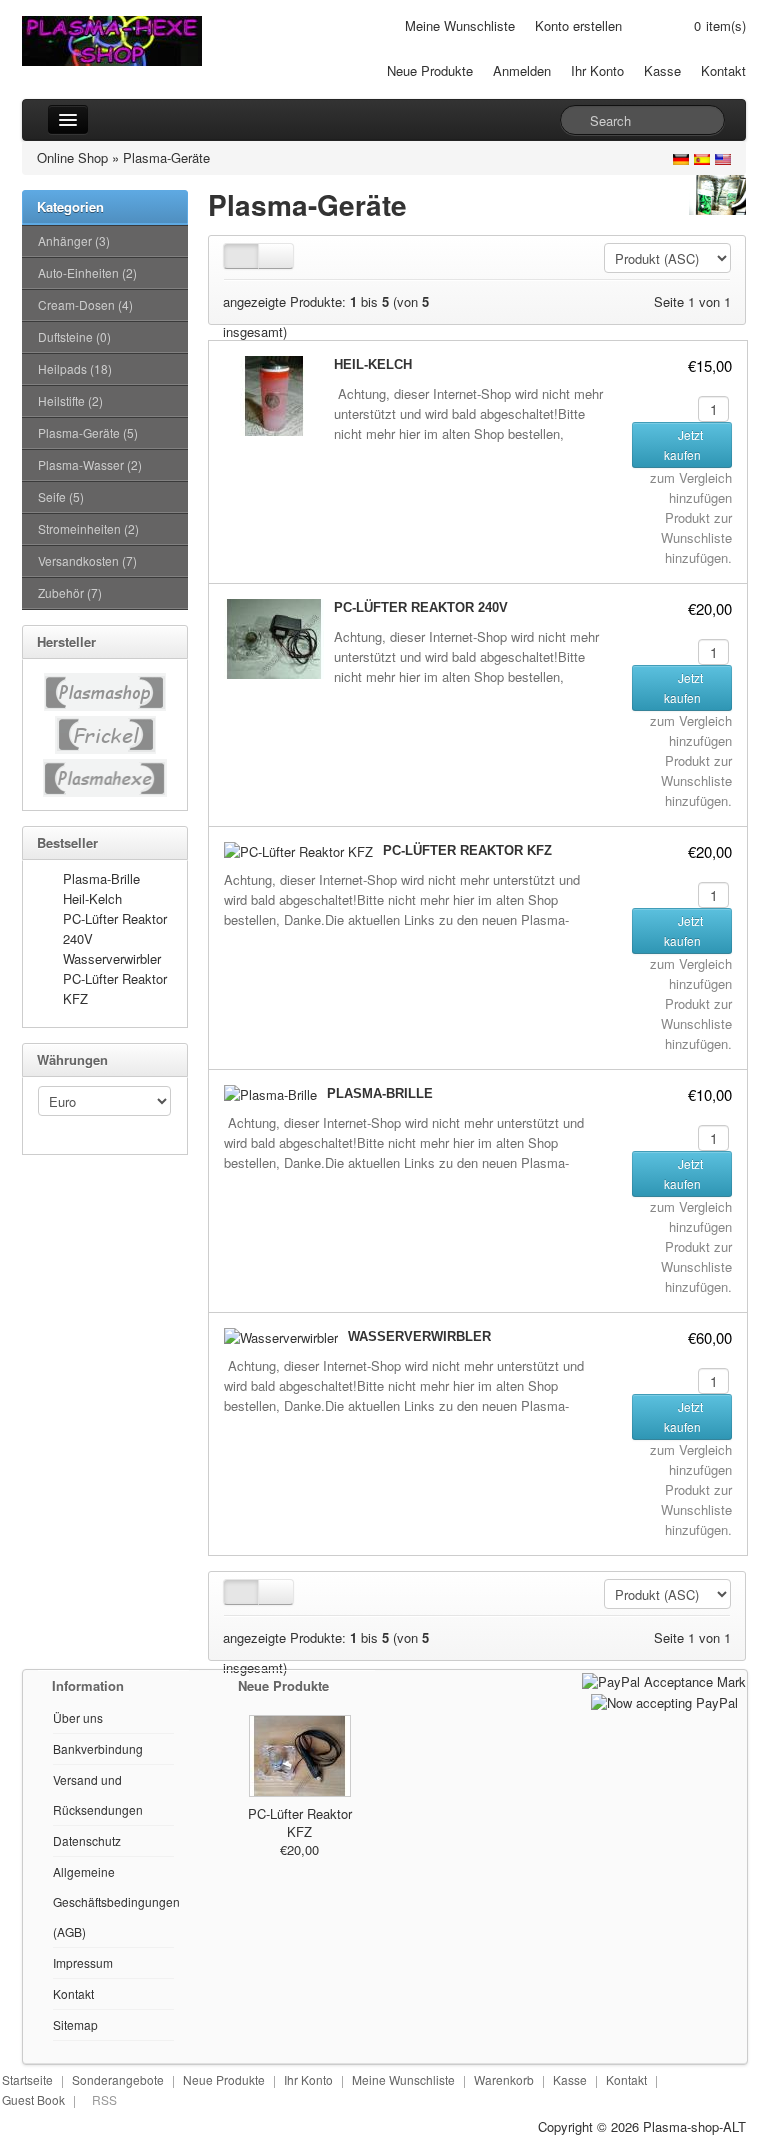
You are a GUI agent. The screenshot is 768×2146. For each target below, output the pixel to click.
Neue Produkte (430, 70)
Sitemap (75, 2024)
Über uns (78, 1717)
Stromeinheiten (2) (88, 528)
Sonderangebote (118, 2079)
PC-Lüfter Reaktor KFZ (467, 850)
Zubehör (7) (70, 592)
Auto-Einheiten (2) (87, 272)
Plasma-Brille (101, 878)
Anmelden (522, 70)
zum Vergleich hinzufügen (691, 487)
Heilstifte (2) (70, 400)
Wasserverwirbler (112, 958)
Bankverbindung (98, 1748)
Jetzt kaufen (684, 444)
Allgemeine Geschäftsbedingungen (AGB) (116, 1901)
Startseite (27, 2079)
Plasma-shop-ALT (694, 2126)
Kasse (662, 70)
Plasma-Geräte (166, 157)
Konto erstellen (578, 25)
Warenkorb (504, 2079)
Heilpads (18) (75, 368)
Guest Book (33, 2099)
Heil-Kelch (92, 898)
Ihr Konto (597, 70)
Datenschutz (87, 1840)
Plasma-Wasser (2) (90, 464)
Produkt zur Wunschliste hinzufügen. (696, 537)
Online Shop (72, 157)
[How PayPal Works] (664, 1679)
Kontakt (723, 70)
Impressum (83, 1962)
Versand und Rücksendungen (98, 1794)
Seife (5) (61, 496)
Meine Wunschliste (460, 25)
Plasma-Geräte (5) (88, 432)
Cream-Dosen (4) (85, 304)
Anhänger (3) (74, 240)
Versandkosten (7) (87, 560)
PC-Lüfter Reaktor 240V (421, 607)
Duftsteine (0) (74, 336)
